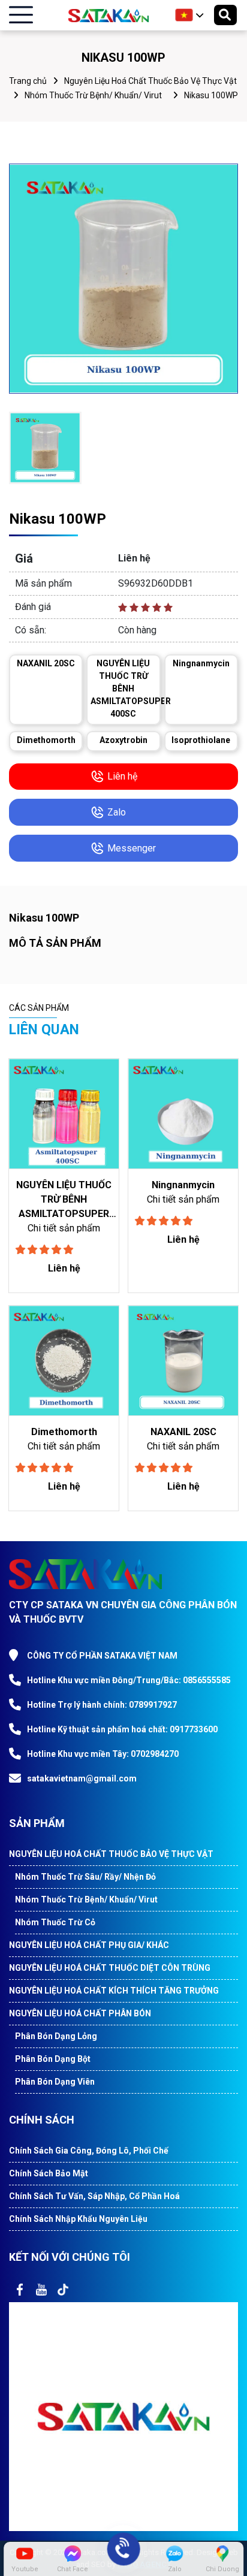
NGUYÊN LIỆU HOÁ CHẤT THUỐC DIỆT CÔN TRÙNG (110, 1968)
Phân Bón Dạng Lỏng (56, 2036)
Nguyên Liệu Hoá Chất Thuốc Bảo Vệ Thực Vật (150, 81)
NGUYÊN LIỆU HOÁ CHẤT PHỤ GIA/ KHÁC (89, 1945)
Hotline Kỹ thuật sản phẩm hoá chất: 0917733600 (122, 1729)
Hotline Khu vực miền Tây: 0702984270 (103, 1754)
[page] (20, 2290)
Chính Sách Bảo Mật (49, 2173)
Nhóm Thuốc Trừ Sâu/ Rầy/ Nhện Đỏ (85, 1877)
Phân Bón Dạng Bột (53, 2059)
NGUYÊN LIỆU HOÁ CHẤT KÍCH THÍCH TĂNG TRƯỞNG (114, 1991)
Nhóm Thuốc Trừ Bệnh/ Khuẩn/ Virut (93, 95)
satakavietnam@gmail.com (82, 1778)
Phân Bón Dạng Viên (55, 2082)
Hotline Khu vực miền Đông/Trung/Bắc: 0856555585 (129, 1680)
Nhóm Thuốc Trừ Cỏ (55, 1922)
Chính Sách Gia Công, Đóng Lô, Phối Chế (89, 2151)
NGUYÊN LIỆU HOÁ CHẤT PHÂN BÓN (80, 2013)
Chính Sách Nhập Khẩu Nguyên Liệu (78, 2219)
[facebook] (123, 2416)
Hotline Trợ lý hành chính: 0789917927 (102, 1705)
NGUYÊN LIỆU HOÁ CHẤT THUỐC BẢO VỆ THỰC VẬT (111, 1854)
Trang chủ (28, 81)
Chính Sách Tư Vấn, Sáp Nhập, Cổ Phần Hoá (94, 2196)
